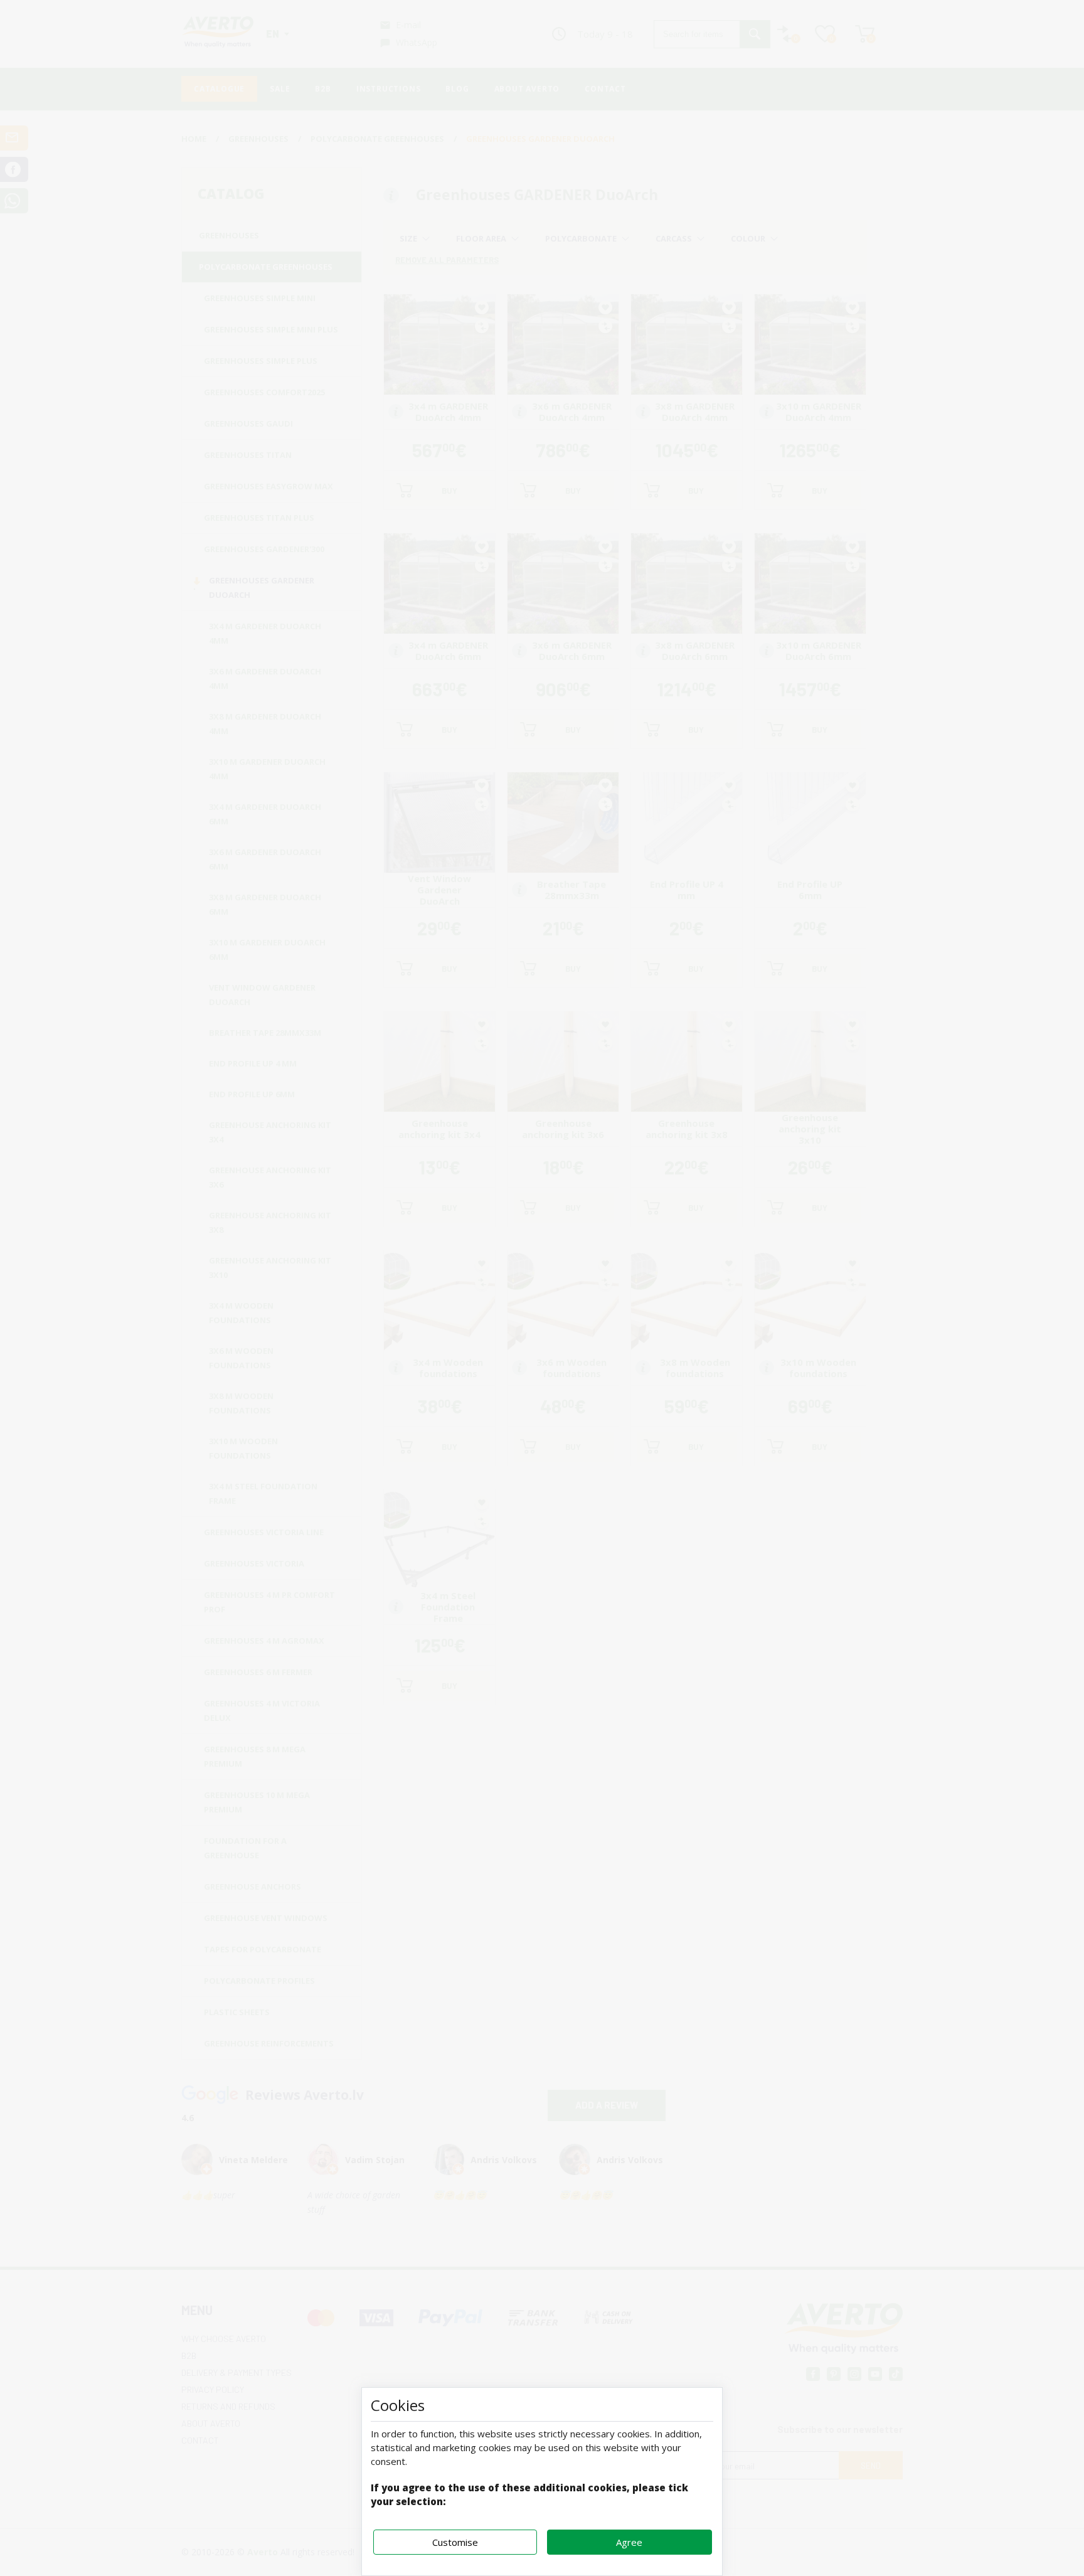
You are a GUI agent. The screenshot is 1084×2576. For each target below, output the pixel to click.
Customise (455, 2542)
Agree (629, 2542)
